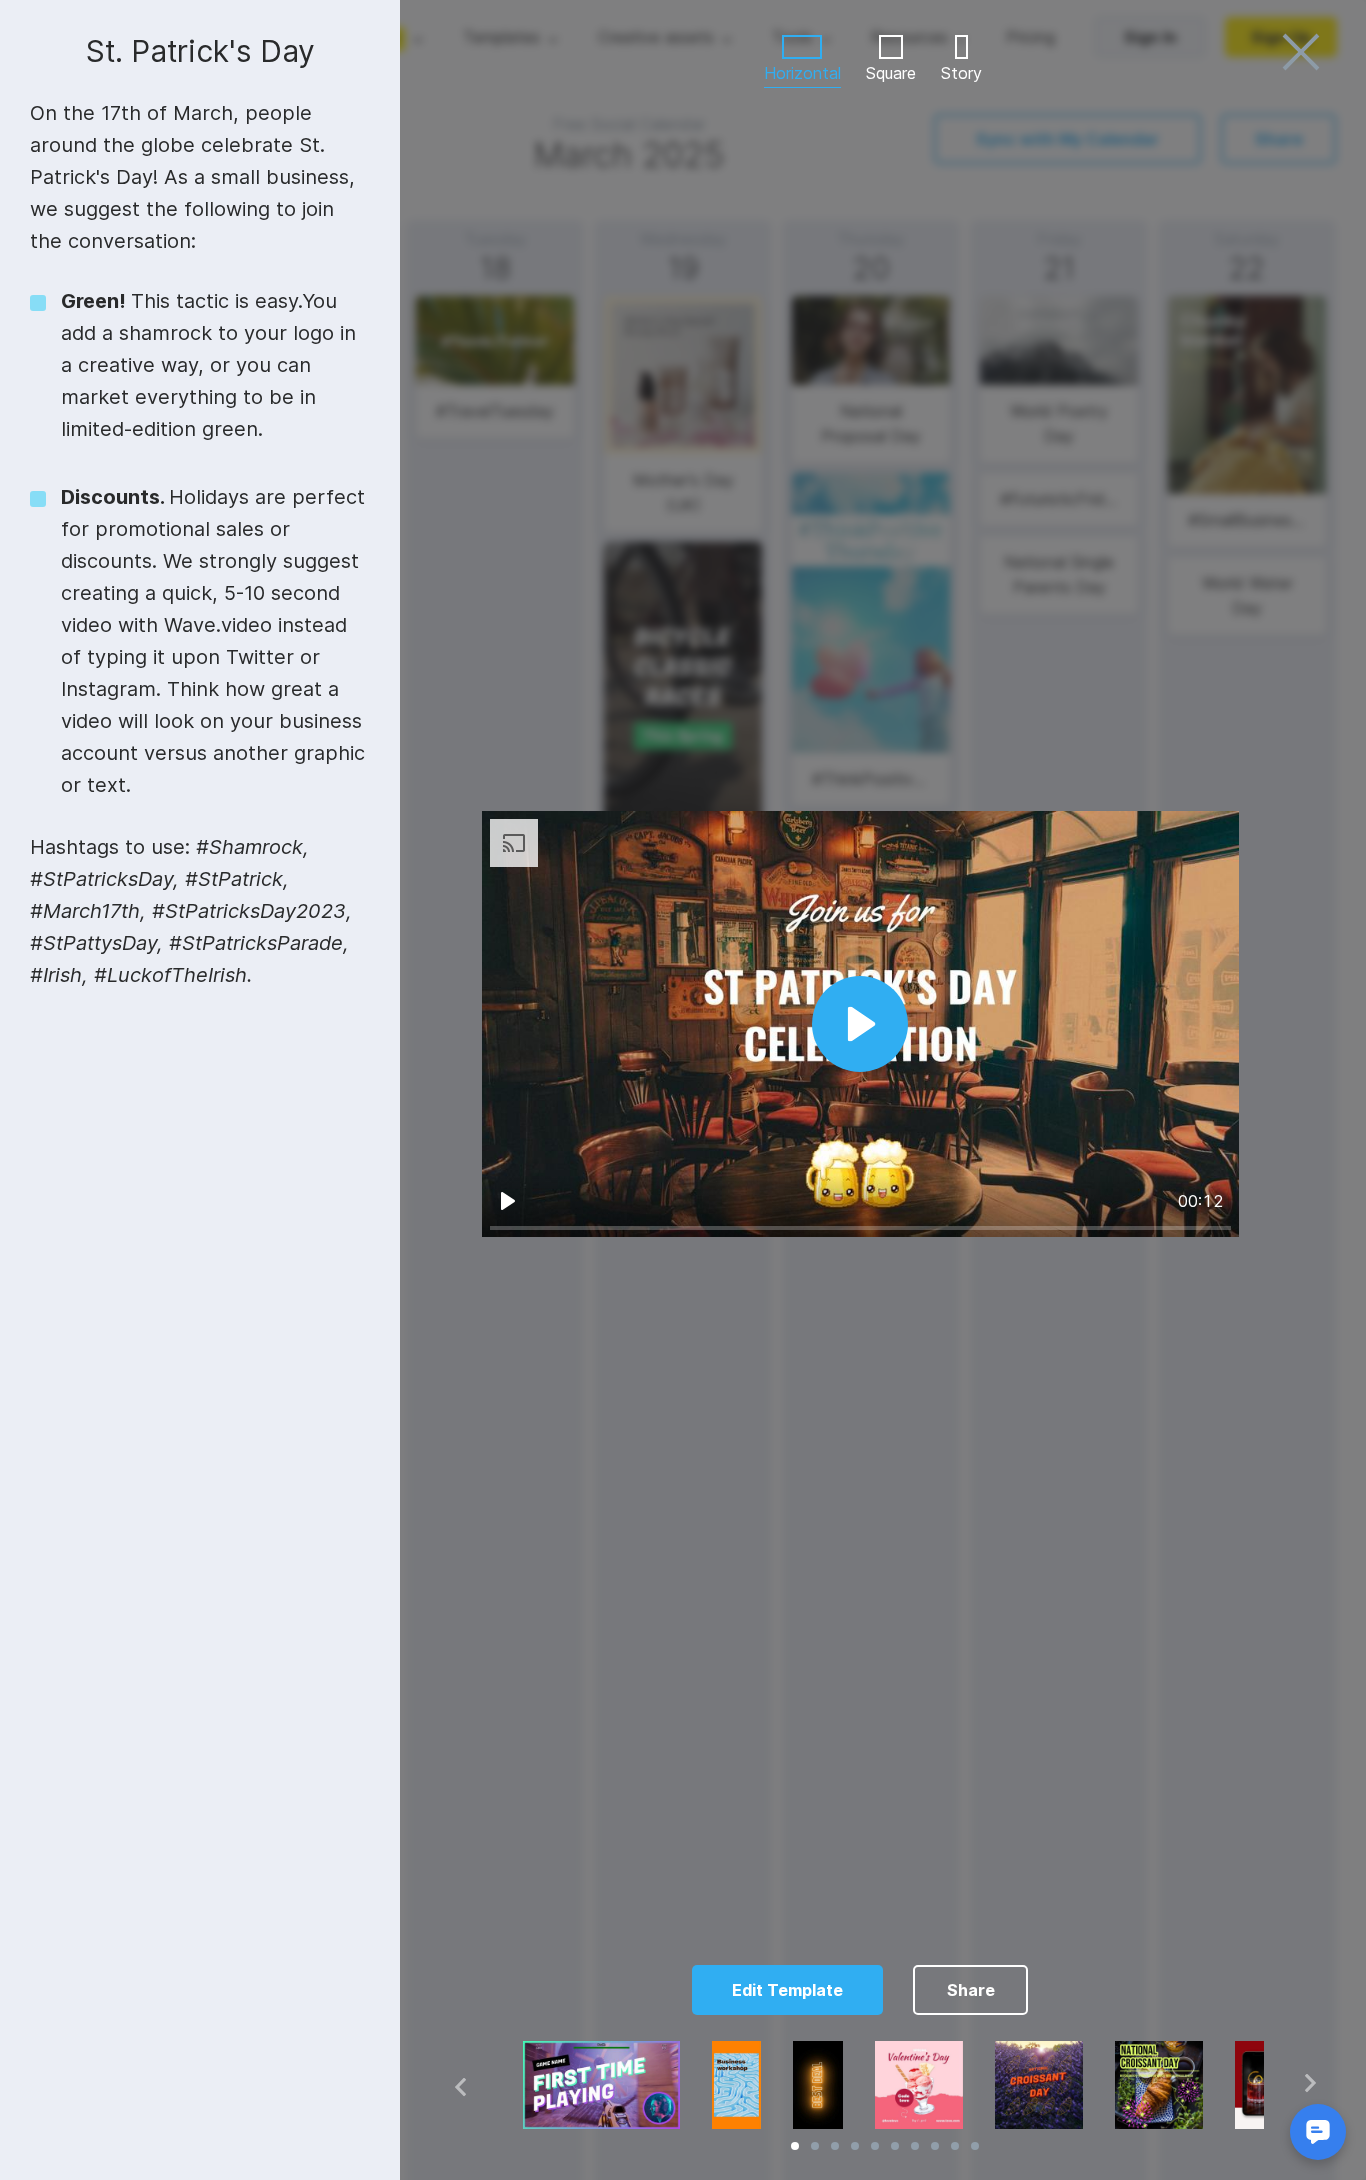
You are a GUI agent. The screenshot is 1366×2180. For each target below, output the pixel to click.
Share (971, 1990)
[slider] (860, 1227)
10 (975, 2146)
